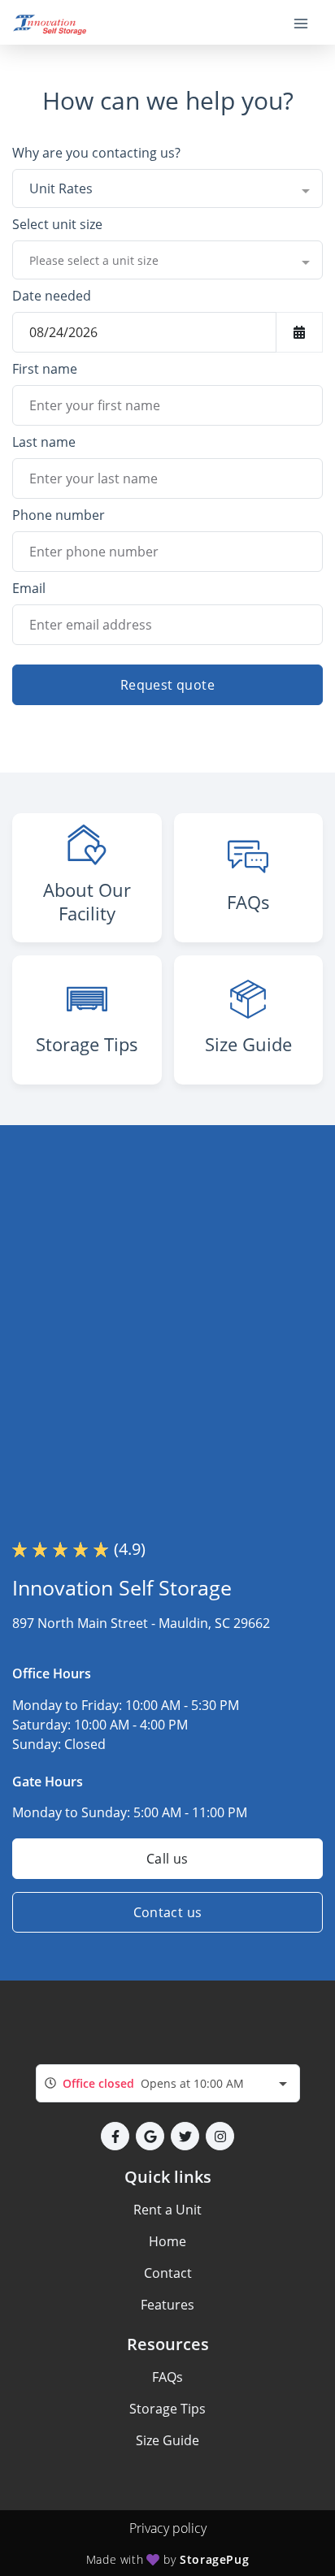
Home (167, 2241)
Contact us (168, 1912)
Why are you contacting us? (96, 153)
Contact (168, 2273)
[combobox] (167, 188)
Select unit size (57, 224)
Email (29, 588)
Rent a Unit (167, 2210)
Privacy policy (168, 2528)
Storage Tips (167, 2409)
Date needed (52, 296)
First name (45, 369)
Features (167, 2305)
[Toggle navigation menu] (307, 23)
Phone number (59, 515)
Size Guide (167, 2440)
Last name (44, 442)
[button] (115, 2136)
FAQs (167, 2377)
